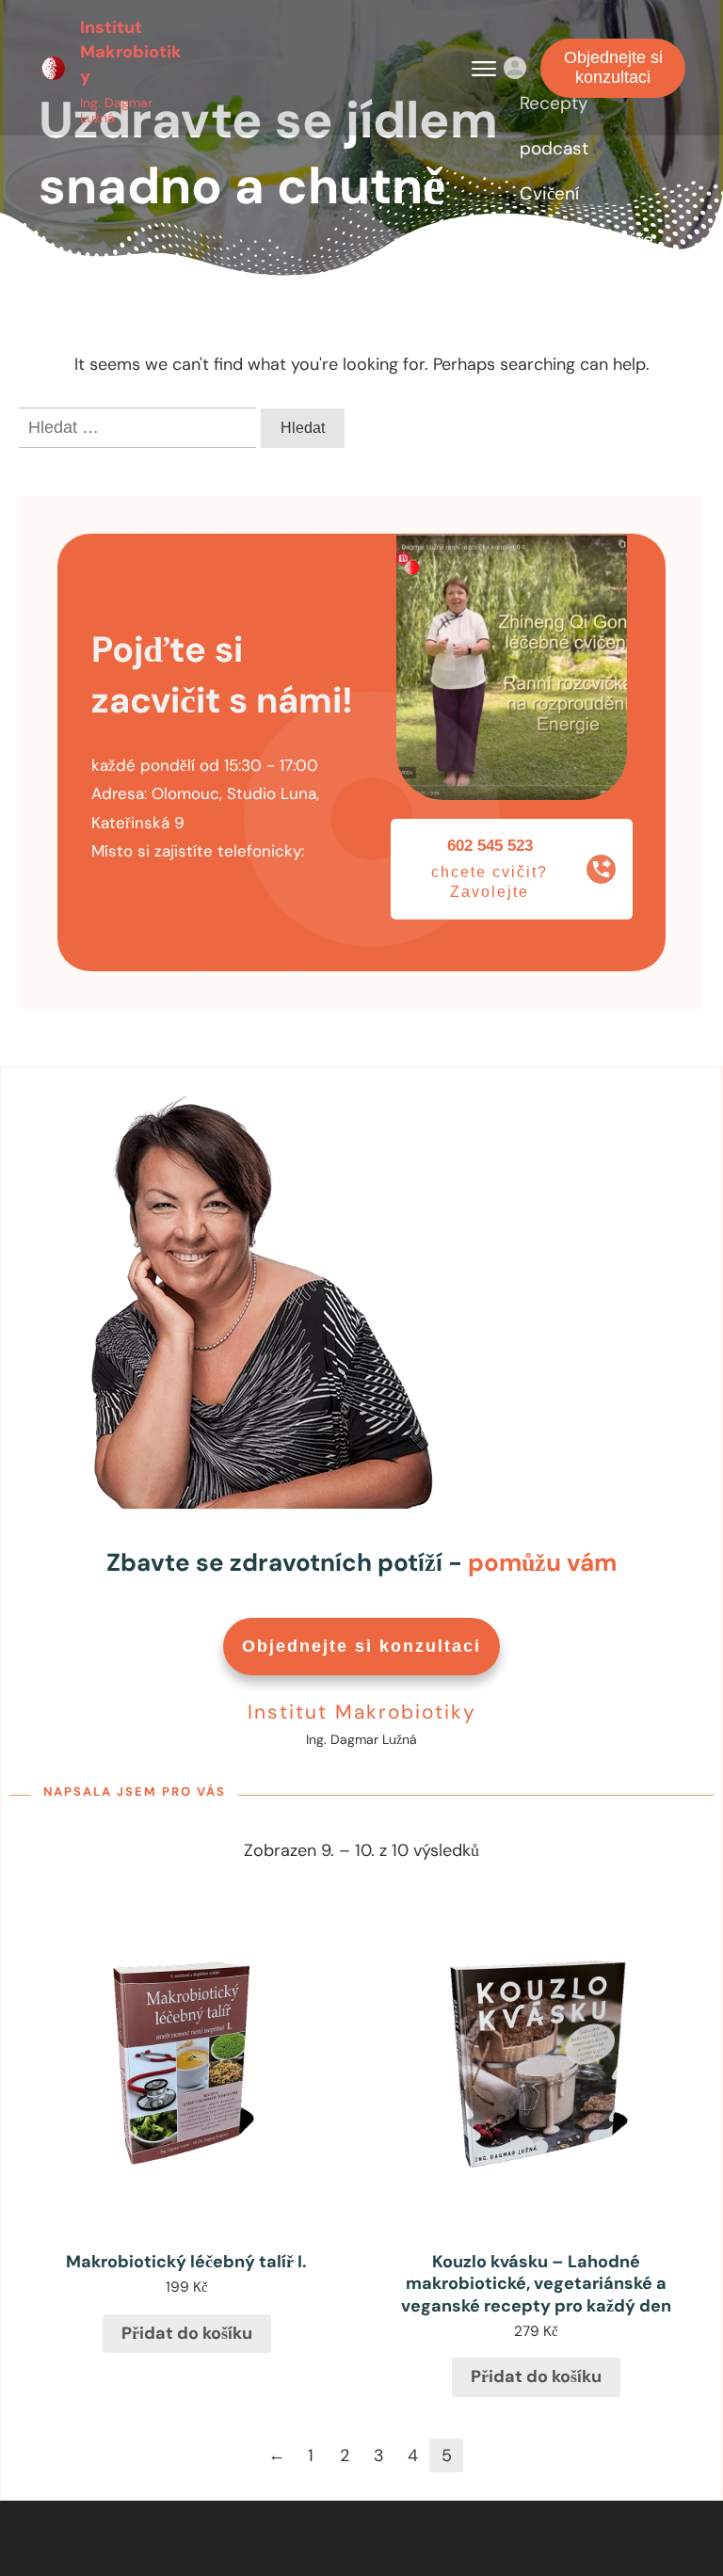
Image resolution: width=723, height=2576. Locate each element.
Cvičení (549, 193)
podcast (554, 148)
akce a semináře (586, 240)
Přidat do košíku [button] (187, 2333)
